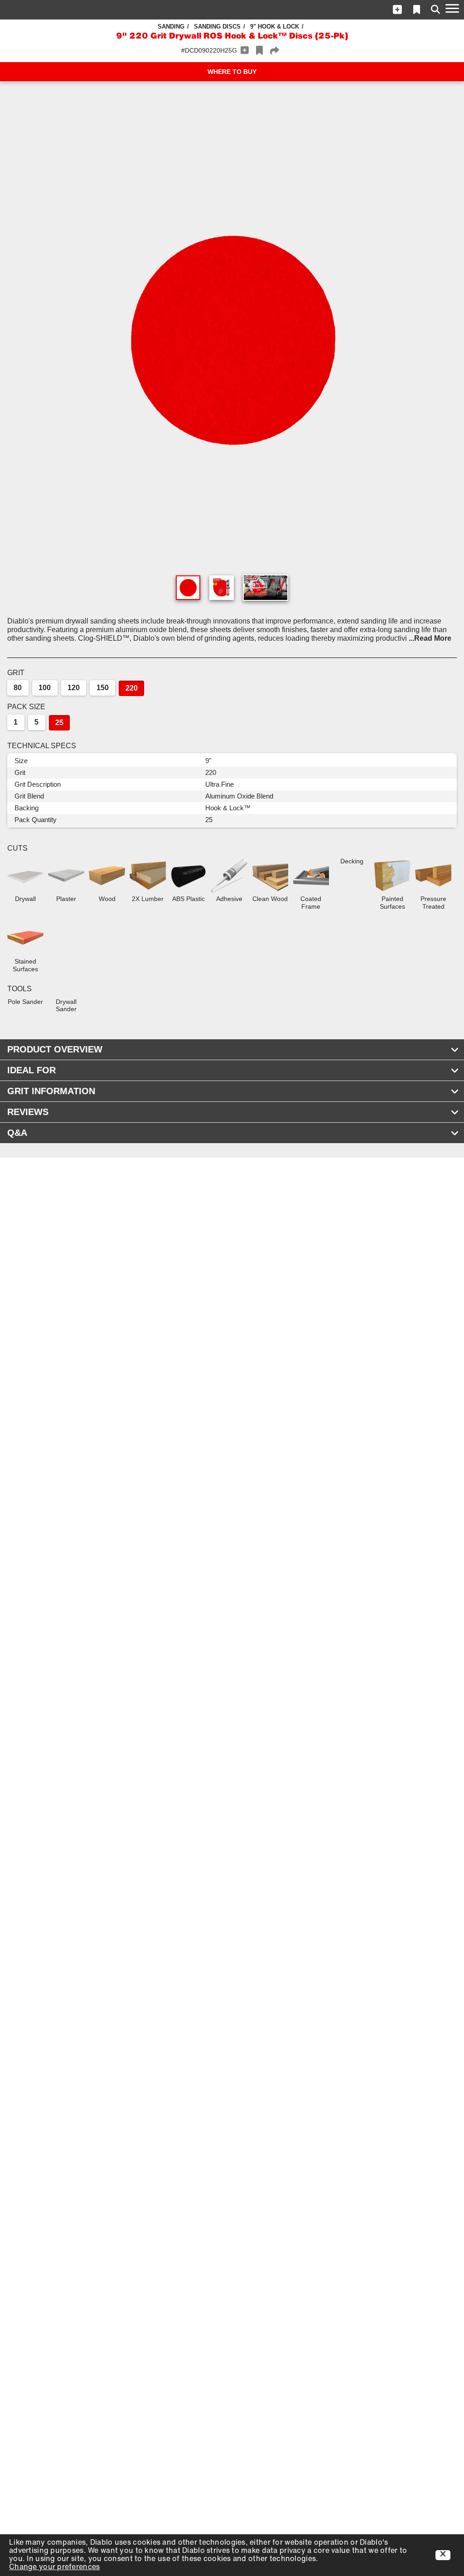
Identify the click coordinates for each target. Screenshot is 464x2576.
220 (132, 688)
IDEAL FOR (31, 1070)
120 (74, 688)
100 (45, 688)
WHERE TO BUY (232, 72)
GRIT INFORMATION (51, 1091)
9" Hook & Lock (275, 27)
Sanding (171, 27)
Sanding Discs (217, 27)
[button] (397, 10)
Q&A (17, 1133)
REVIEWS (28, 1112)
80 (18, 688)
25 (59, 723)
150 (103, 688)
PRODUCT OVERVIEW (55, 1049)
